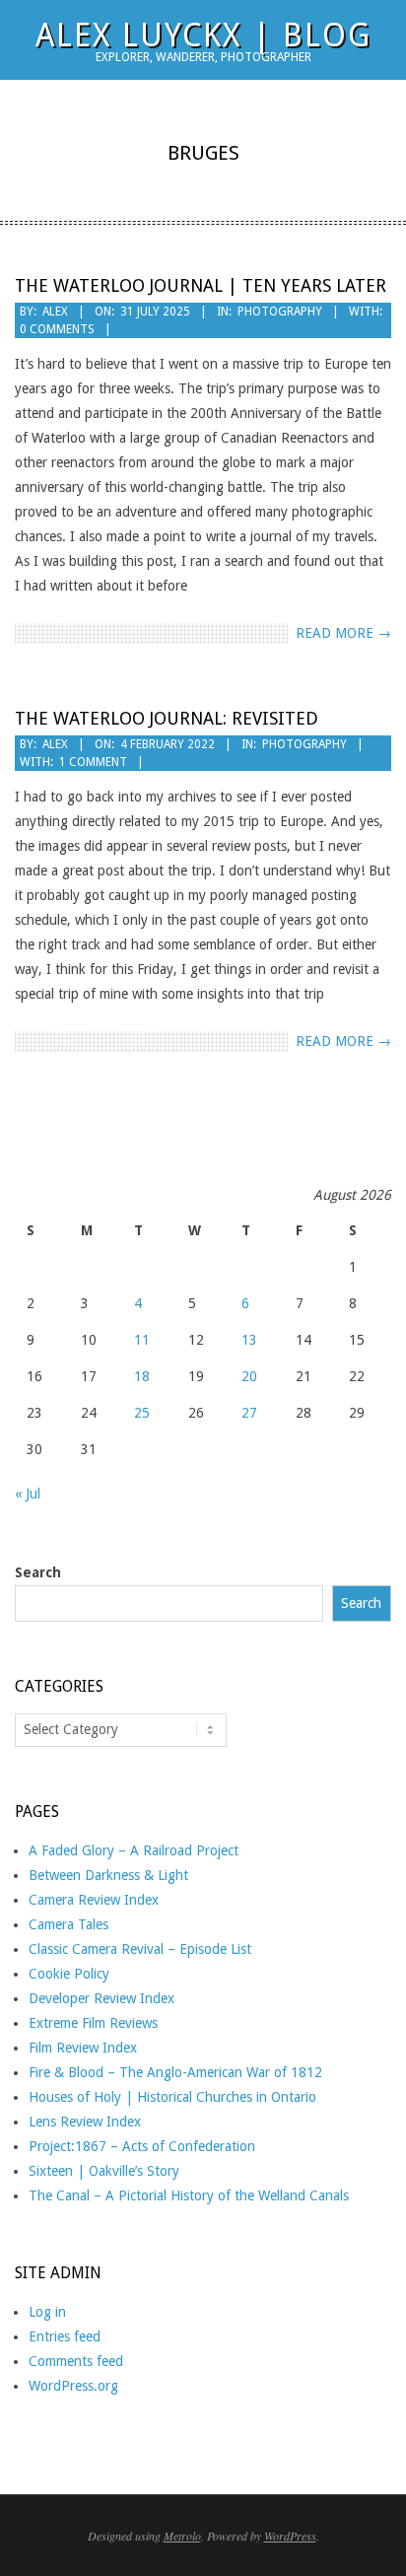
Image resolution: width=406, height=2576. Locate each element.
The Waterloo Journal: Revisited (167, 718)
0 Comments (57, 329)
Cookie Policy (69, 1974)
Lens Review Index (85, 2122)
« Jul (28, 1494)
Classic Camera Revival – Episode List (140, 1949)
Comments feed (76, 2361)
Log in (47, 2312)
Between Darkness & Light (108, 1875)
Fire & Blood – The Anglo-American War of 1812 (175, 2072)
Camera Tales (68, 1924)
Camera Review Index (94, 1900)
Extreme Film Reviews (93, 2023)
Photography (280, 312)
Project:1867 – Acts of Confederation (142, 2146)
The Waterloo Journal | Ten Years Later (201, 285)
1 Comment (93, 762)
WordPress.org (73, 2386)
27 (249, 1413)
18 (142, 1376)
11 (142, 1340)
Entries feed (65, 2336)
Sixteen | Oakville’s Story (104, 2171)
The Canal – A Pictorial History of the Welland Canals (189, 2195)
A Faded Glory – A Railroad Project (134, 1850)
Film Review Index (83, 2048)
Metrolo (182, 2536)
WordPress (290, 2536)
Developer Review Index (101, 1998)
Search (38, 1572)
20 (249, 1376)
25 (142, 1413)
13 (249, 1340)
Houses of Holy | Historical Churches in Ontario (172, 2097)
